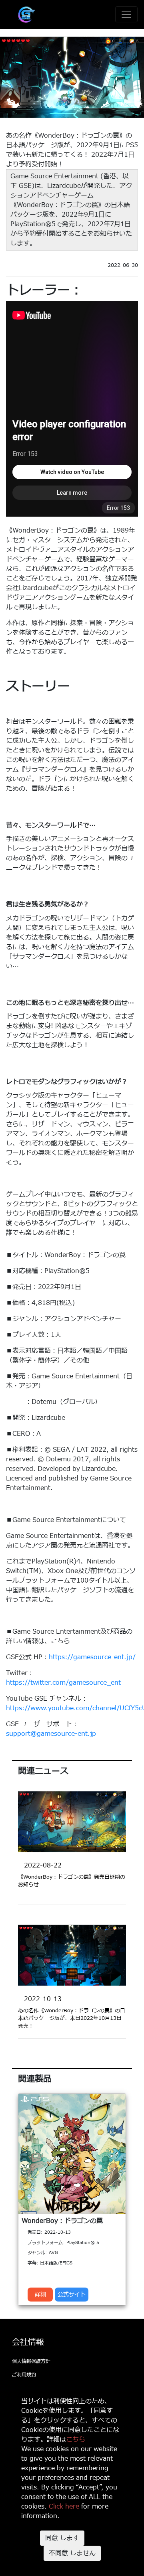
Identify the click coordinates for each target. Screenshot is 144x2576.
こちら (76, 2440)
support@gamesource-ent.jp (51, 1734)
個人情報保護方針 (31, 2361)
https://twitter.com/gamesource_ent (63, 1683)
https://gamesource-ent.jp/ (92, 1657)
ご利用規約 (24, 2375)
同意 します (62, 2538)
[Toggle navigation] (126, 14)
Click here (64, 2507)
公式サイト (72, 2295)
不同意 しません (72, 2553)
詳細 (40, 2295)
